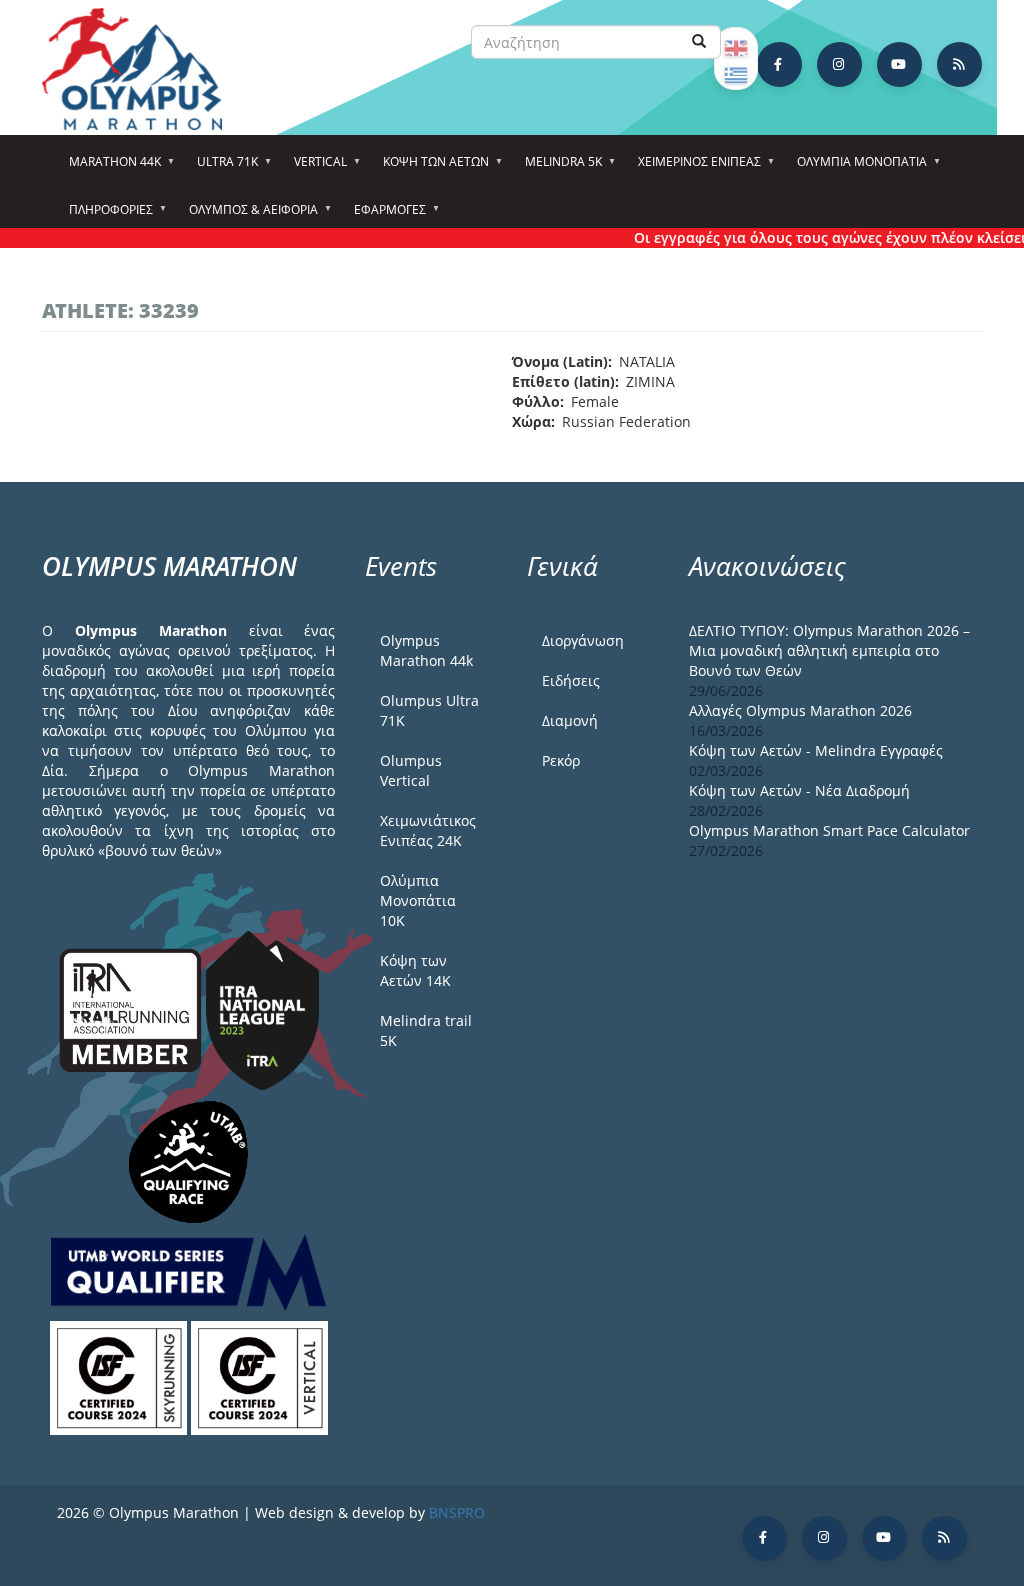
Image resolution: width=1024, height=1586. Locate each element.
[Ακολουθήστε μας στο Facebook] (779, 64)
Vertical (314, 168)
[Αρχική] (142, 69)
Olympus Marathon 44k (426, 650)
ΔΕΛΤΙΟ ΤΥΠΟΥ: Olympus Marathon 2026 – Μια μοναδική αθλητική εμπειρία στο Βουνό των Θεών (829, 650)
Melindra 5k (557, 168)
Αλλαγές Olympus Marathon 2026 (800, 710)
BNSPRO (457, 1512)
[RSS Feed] (959, 64)
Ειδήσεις (571, 680)
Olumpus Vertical (411, 770)
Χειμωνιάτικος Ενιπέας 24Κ (428, 830)
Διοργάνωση (583, 640)
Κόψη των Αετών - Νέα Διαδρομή (799, 790)
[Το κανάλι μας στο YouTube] (899, 64)
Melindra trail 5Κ (426, 1030)
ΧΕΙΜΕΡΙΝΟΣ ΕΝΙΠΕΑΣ (693, 168)
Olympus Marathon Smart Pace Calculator (829, 830)
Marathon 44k (109, 168)
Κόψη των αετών (430, 168)
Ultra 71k (221, 168)
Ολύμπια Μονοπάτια (856, 168)
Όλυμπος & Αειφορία (247, 216)
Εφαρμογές (384, 216)
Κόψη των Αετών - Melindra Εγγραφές (816, 750)
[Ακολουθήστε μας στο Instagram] (839, 64)
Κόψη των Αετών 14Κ (415, 970)
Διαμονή (570, 720)
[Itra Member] (132, 1008)
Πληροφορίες (105, 216)
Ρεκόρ (561, 760)
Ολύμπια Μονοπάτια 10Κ (418, 900)
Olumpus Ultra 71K (429, 710)
